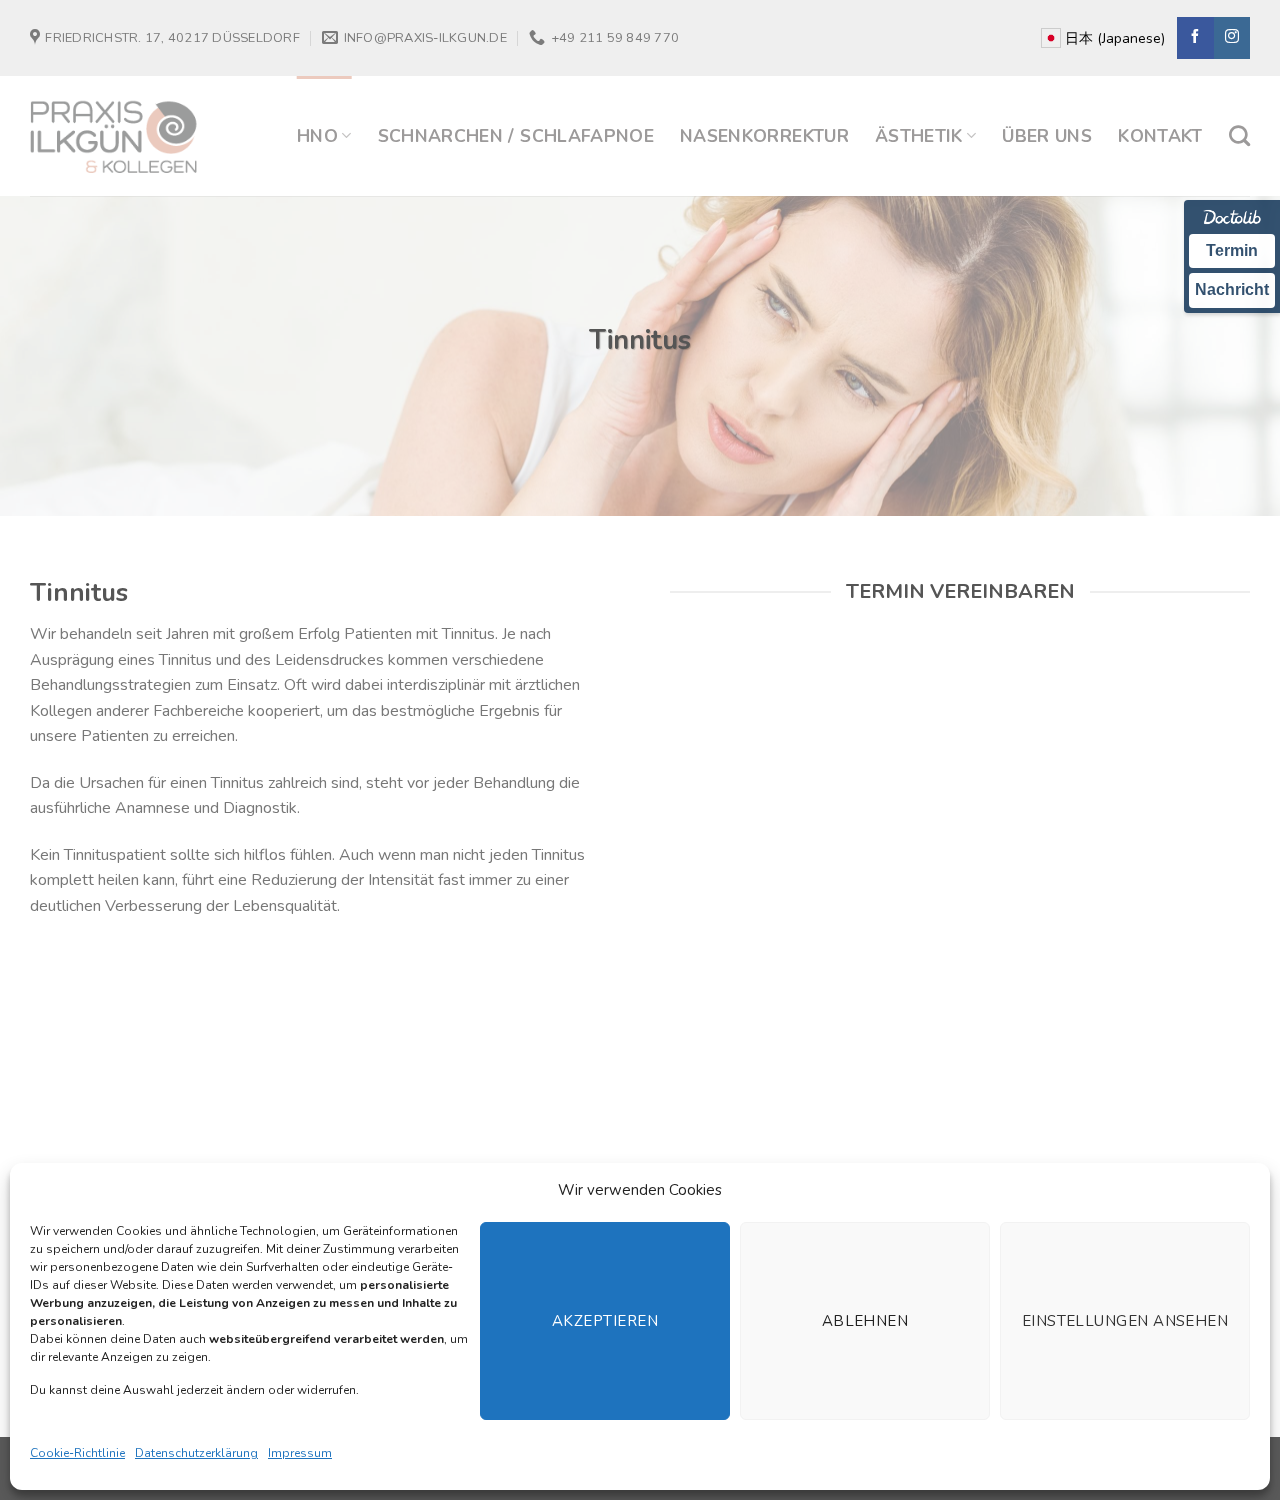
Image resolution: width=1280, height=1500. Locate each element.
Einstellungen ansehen (1125, 1321)
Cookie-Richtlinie (77, 1453)
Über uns (1047, 136)
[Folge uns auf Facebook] (1195, 38)
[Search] (1239, 135)
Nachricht (1232, 289)
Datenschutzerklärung (196, 1453)
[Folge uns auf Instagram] (1232, 38)
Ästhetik (919, 136)
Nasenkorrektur (764, 136)
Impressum (300, 1453)
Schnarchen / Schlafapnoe (516, 136)
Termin (1232, 250)
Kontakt (1160, 136)
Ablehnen (865, 1321)
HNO (317, 136)
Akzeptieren (605, 1321)
